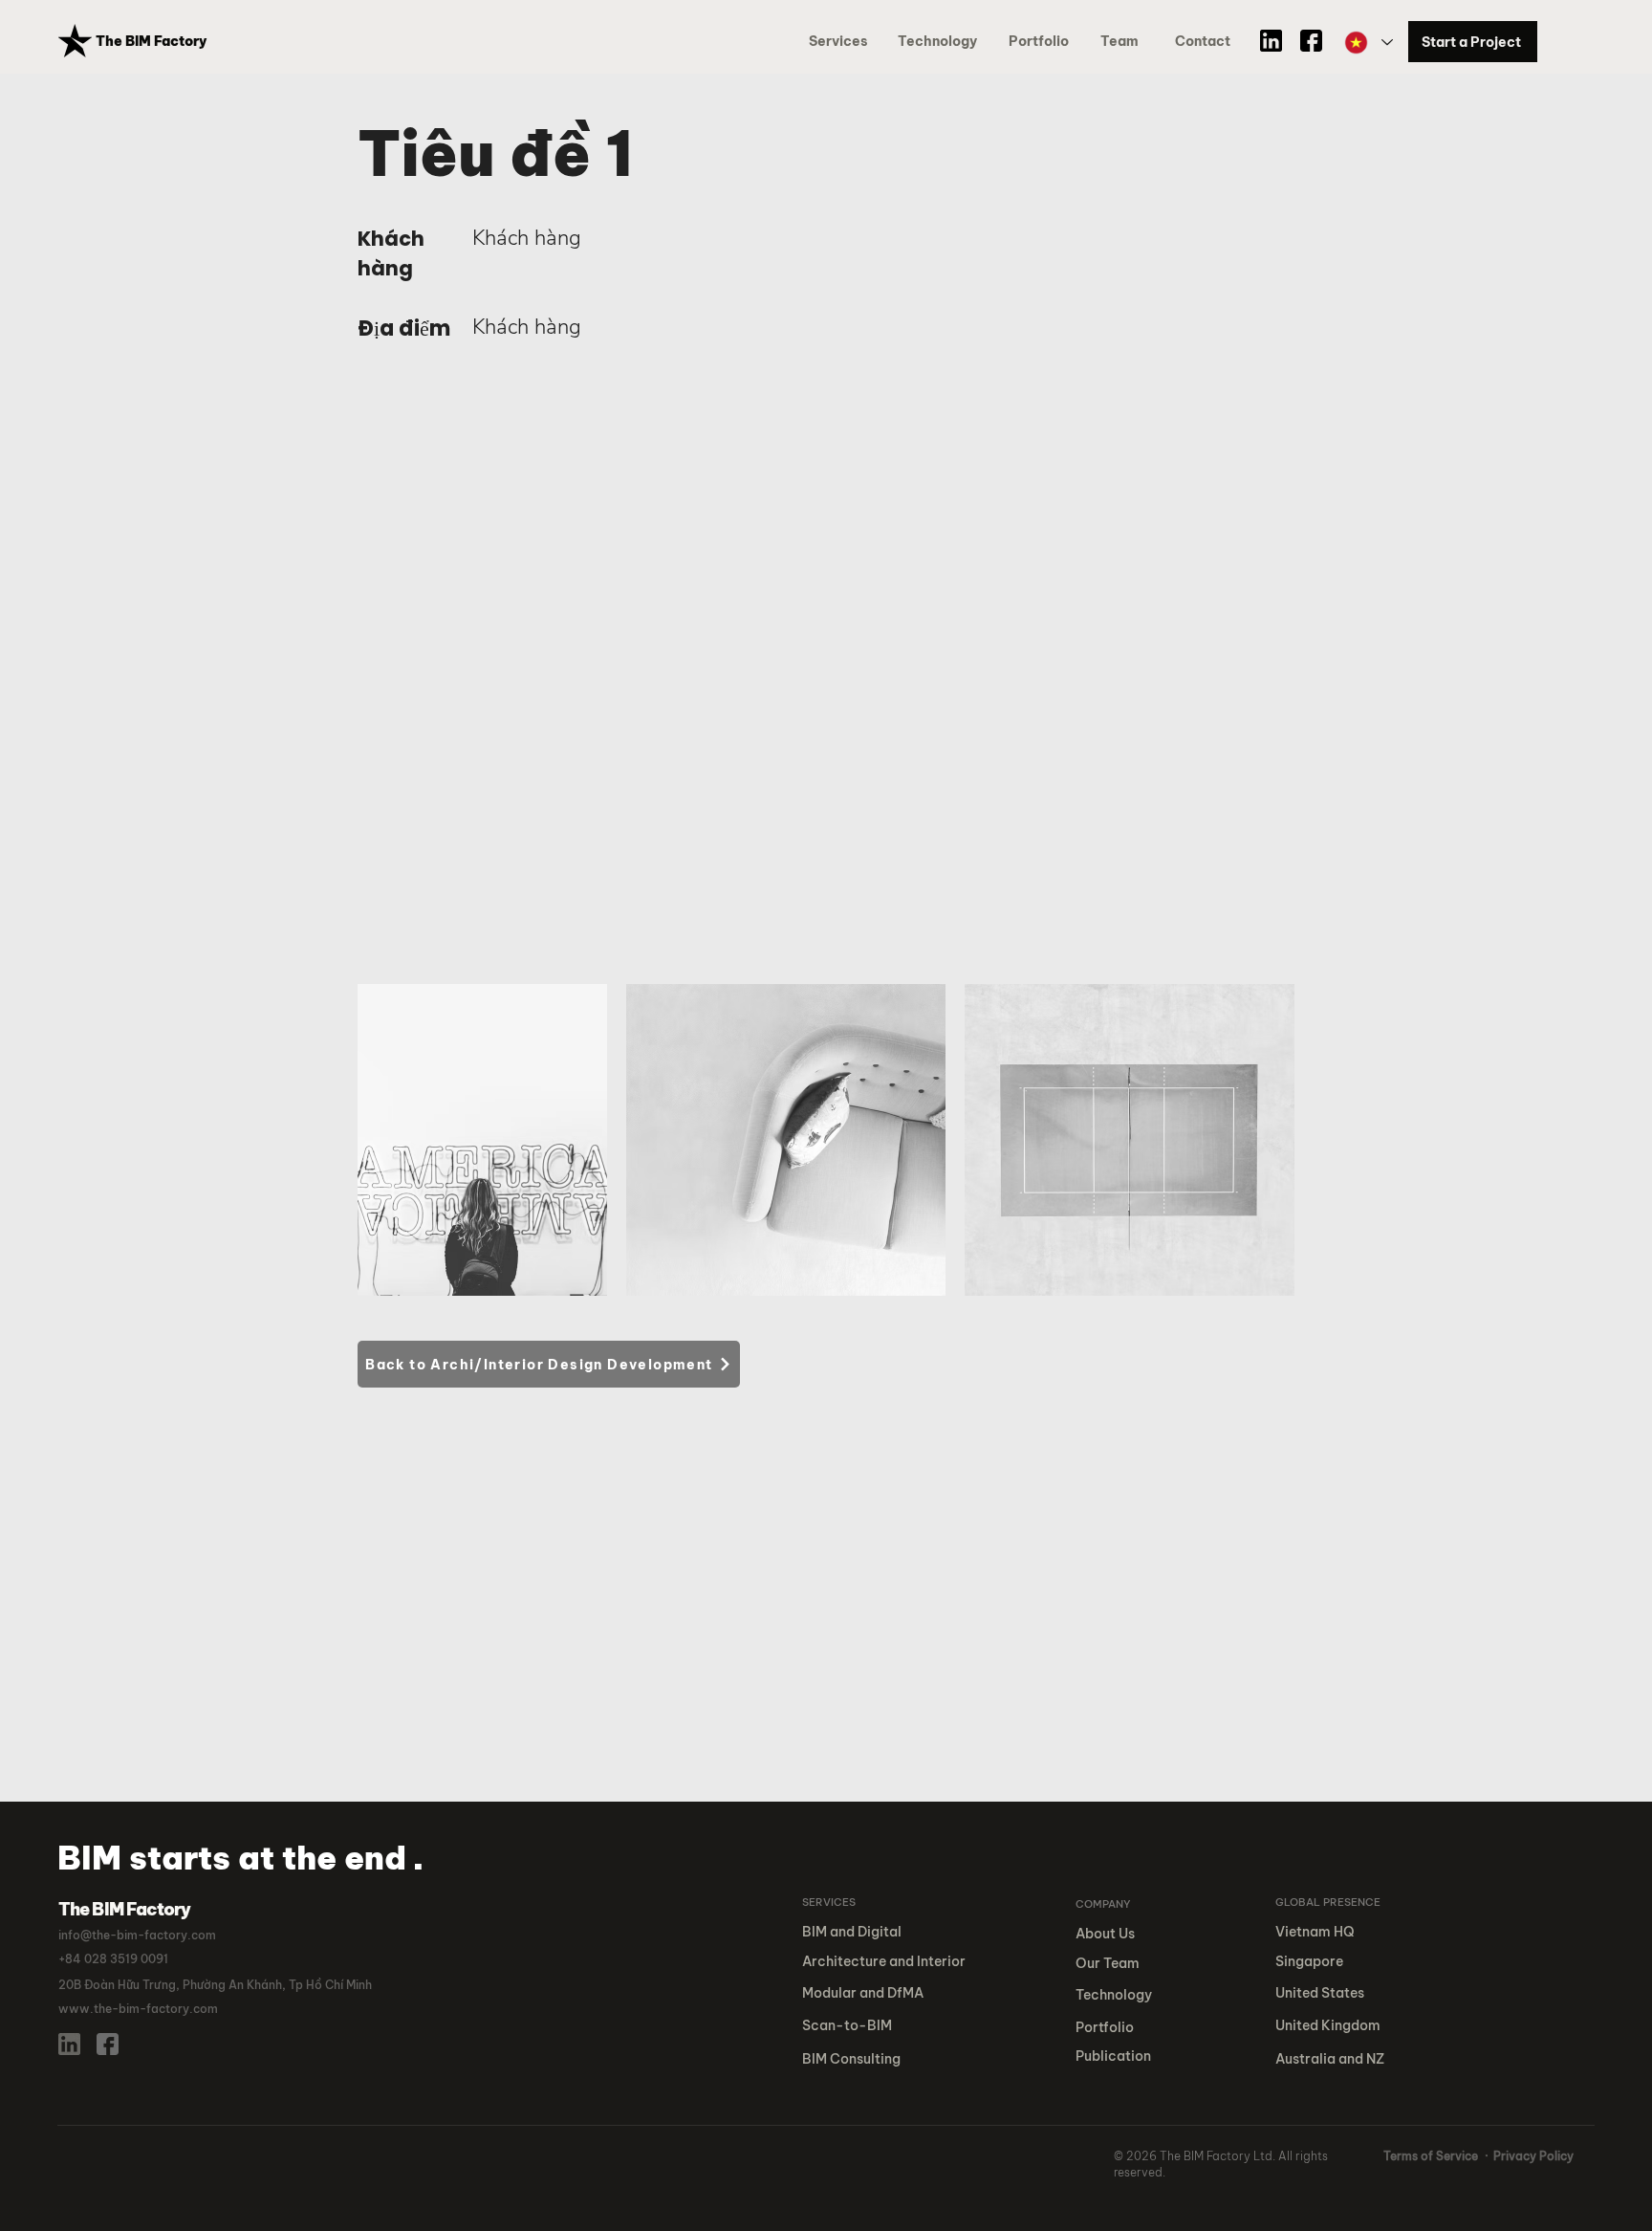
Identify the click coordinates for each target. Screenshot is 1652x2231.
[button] (1042, 42)
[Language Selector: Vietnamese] (1368, 43)
